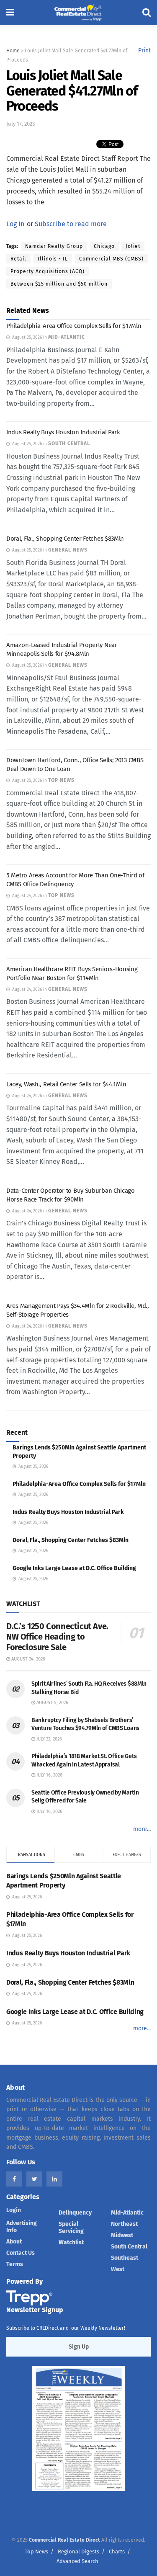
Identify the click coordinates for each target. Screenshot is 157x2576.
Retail (18, 259)
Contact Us (21, 2253)
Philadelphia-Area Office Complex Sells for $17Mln (74, 326)
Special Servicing (71, 2228)
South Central (129, 2247)
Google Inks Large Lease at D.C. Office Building (74, 1568)
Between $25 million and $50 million (59, 284)
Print (144, 50)
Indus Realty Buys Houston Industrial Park (63, 432)
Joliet (133, 246)
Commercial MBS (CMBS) (111, 259)
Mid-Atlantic (127, 2213)
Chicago (104, 246)
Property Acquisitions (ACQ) (48, 271)
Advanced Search (77, 2561)
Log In (15, 224)
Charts (117, 2552)
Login (14, 2210)
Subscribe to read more (71, 224)
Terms (15, 2264)
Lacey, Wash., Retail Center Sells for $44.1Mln (66, 1084)
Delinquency (75, 2213)
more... (142, 1829)
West (118, 2269)
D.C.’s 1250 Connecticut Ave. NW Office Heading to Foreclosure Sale (57, 1637)
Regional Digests (78, 2552)
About (14, 2242)
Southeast (125, 2258)
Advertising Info (22, 2227)
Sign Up (79, 2347)
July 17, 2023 (21, 124)
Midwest (122, 2235)
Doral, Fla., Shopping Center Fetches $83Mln (65, 539)
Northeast (124, 2224)
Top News (36, 2552)
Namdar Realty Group (54, 246)
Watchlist (71, 2242)
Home (13, 51)
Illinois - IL (53, 259)
